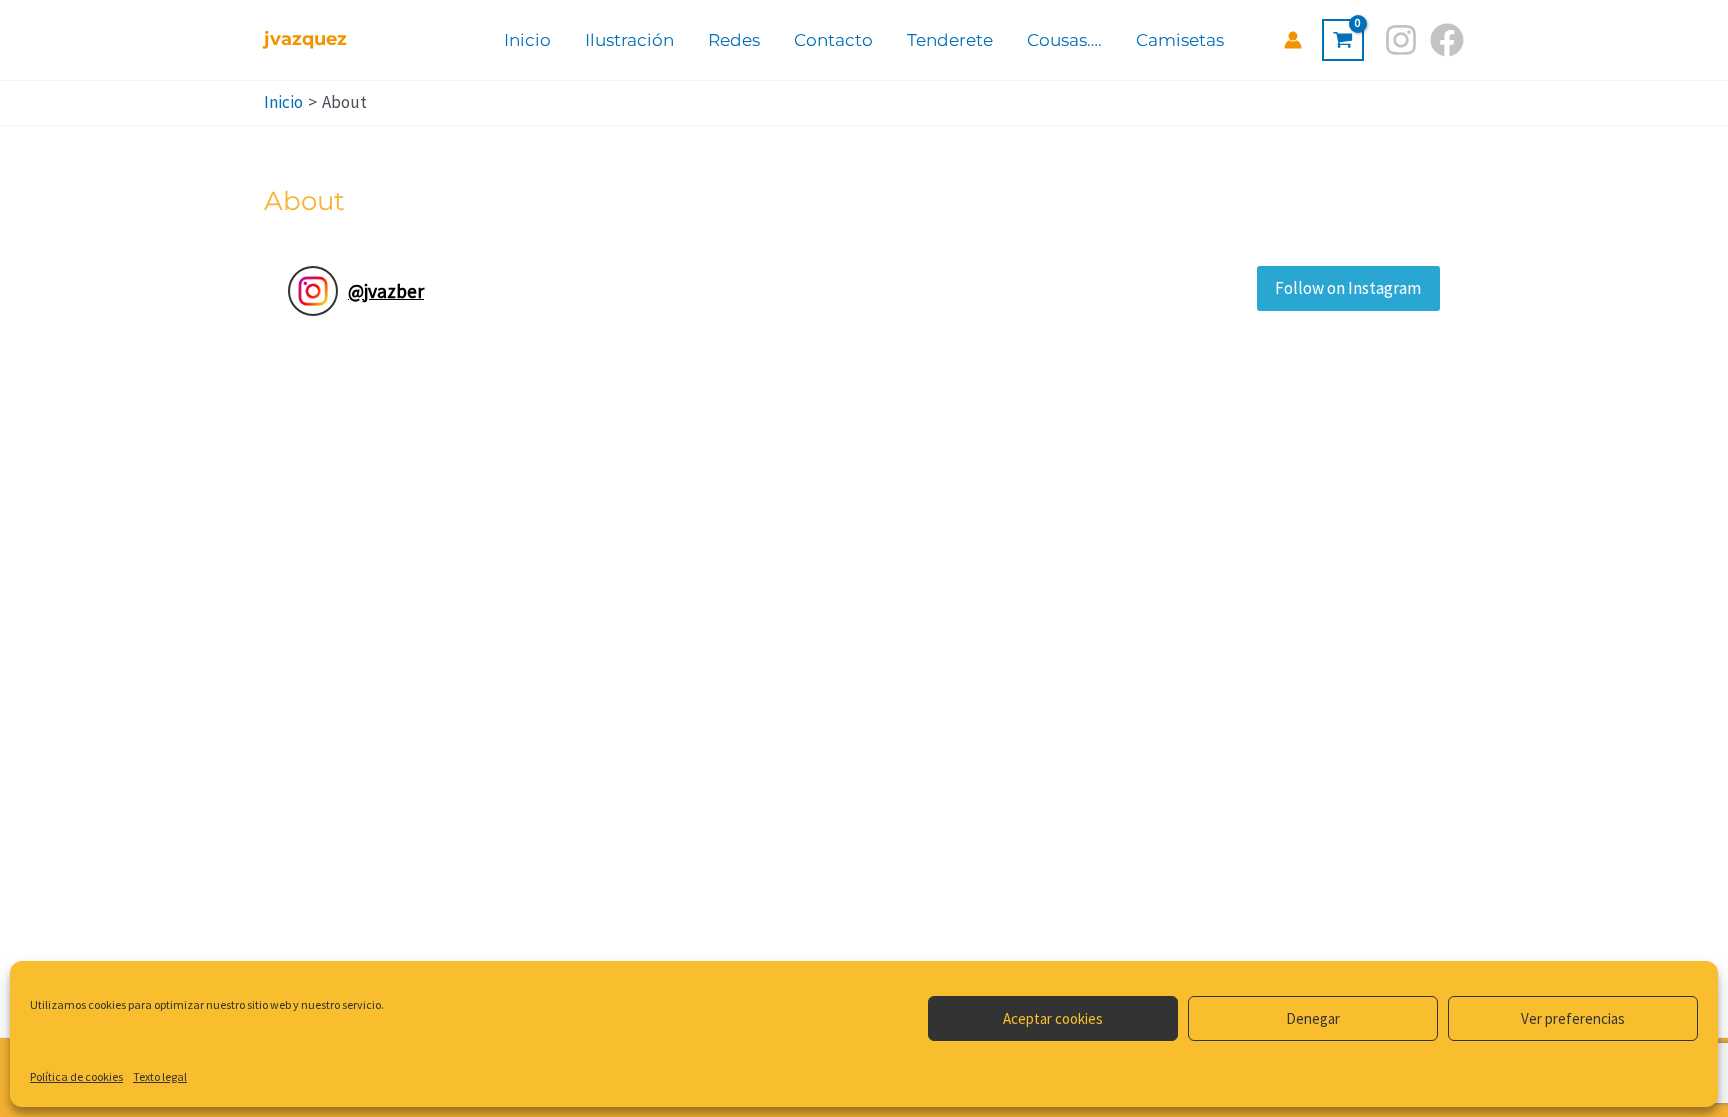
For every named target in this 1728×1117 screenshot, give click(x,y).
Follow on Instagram (1348, 288)
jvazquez (305, 39)
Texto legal (160, 1076)
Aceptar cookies (1053, 1018)
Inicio (527, 40)
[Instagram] (1401, 40)
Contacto (833, 40)
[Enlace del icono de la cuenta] (1293, 40)
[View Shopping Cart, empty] (1343, 40)
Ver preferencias (1573, 1018)
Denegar (1313, 1018)
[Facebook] (1447, 40)
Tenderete (950, 40)
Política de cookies (76, 1076)
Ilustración (629, 40)
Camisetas (1180, 40)
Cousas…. (1064, 40)
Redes (734, 40)
